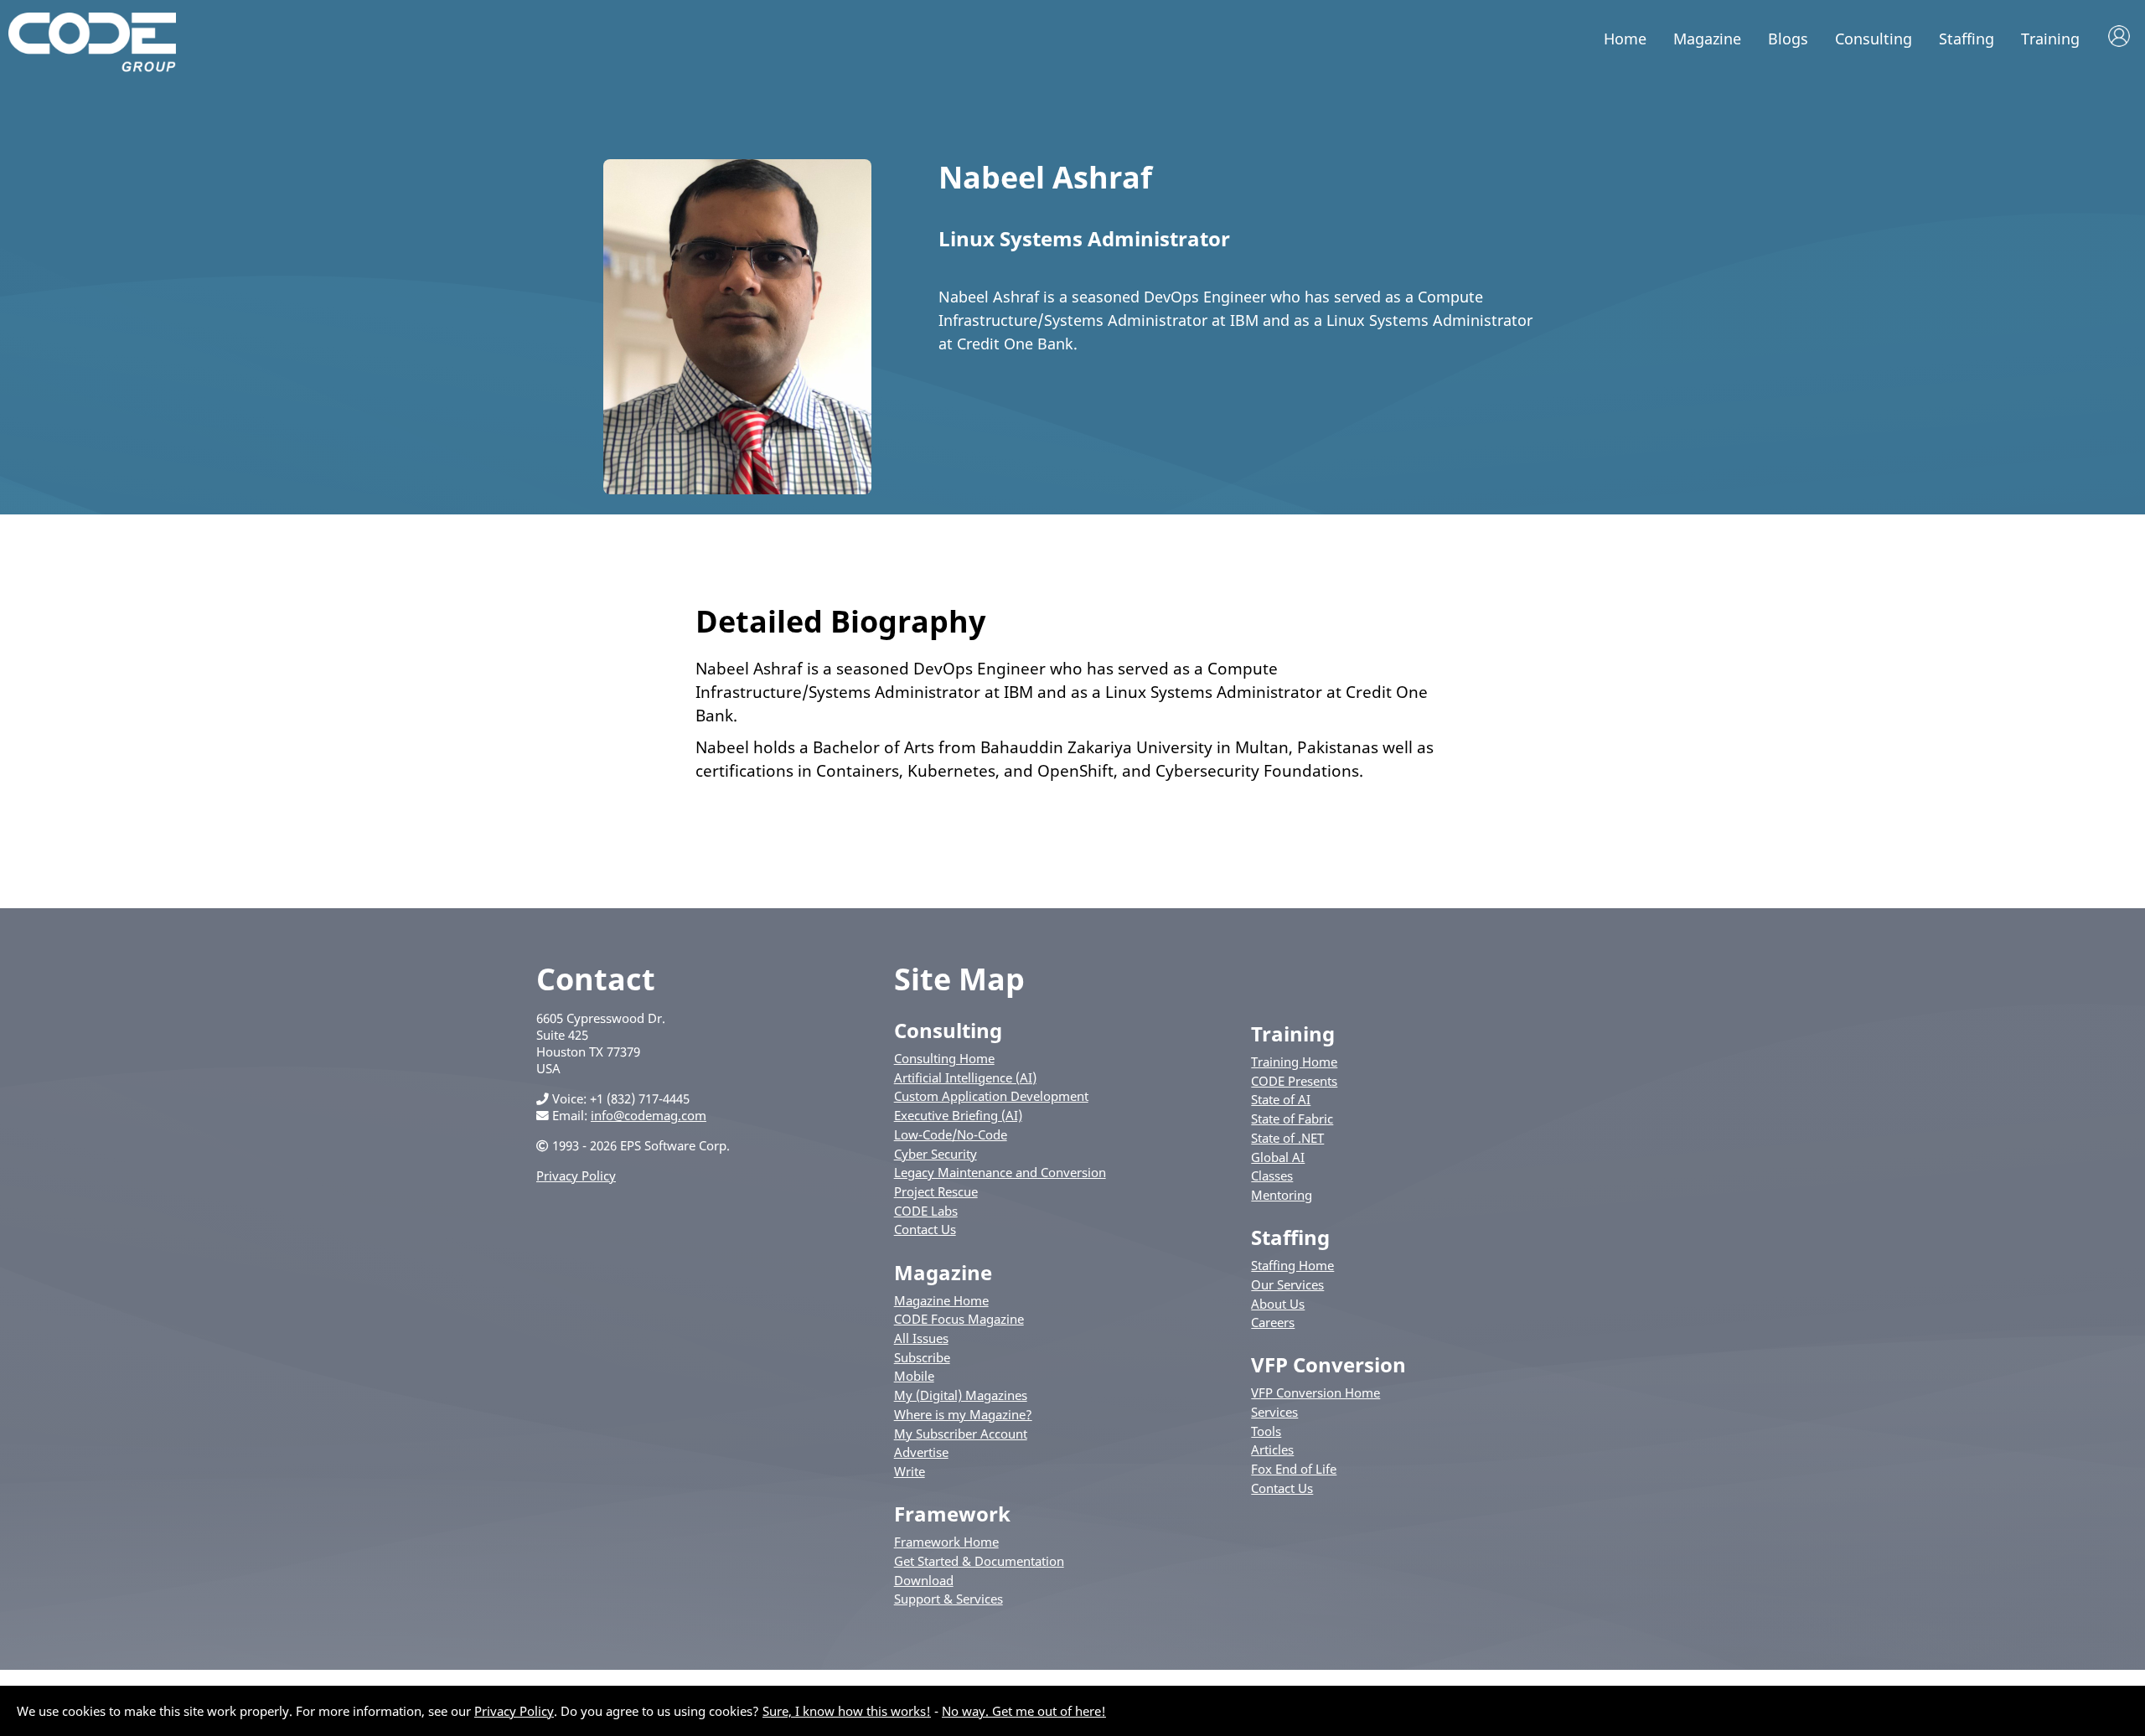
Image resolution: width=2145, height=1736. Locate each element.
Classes (1272, 1175)
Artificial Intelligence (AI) (965, 1077)
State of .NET (1287, 1138)
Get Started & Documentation (979, 1561)
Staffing (1967, 39)
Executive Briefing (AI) (958, 1115)
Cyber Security (936, 1154)
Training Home (1294, 1062)
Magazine (1707, 39)
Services (1274, 1412)
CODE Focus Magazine (959, 1319)
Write (910, 1471)
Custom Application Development (991, 1096)
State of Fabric (1292, 1119)
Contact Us (925, 1229)
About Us (1278, 1304)
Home (1625, 39)
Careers (1273, 1322)
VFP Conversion (1328, 1364)
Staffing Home (1292, 1265)
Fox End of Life (1294, 1469)
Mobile (914, 1376)
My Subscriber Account (961, 1434)
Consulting (1874, 39)
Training (2050, 39)
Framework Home (946, 1542)
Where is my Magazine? (963, 1414)
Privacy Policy (576, 1175)
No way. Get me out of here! (1024, 1711)
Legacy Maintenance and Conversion (1000, 1172)
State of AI (1281, 1099)
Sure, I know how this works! (847, 1711)
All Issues (921, 1338)
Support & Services (948, 1599)
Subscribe (922, 1357)
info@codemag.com (649, 1115)
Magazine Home (941, 1300)
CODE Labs (926, 1211)
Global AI (1278, 1157)
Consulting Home (944, 1058)
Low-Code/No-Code (951, 1134)
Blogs (1788, 39)
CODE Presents (1294, 1081)
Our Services (1287, 1284)
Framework (952, 1514)
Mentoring (1282, 1195)
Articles (1272, 1449)
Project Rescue (936, 1191)
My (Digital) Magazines (961, 1395)
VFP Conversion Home (1315, 1392)
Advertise (921, 1452)
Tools (1266, 1431)
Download (924, 1580)
